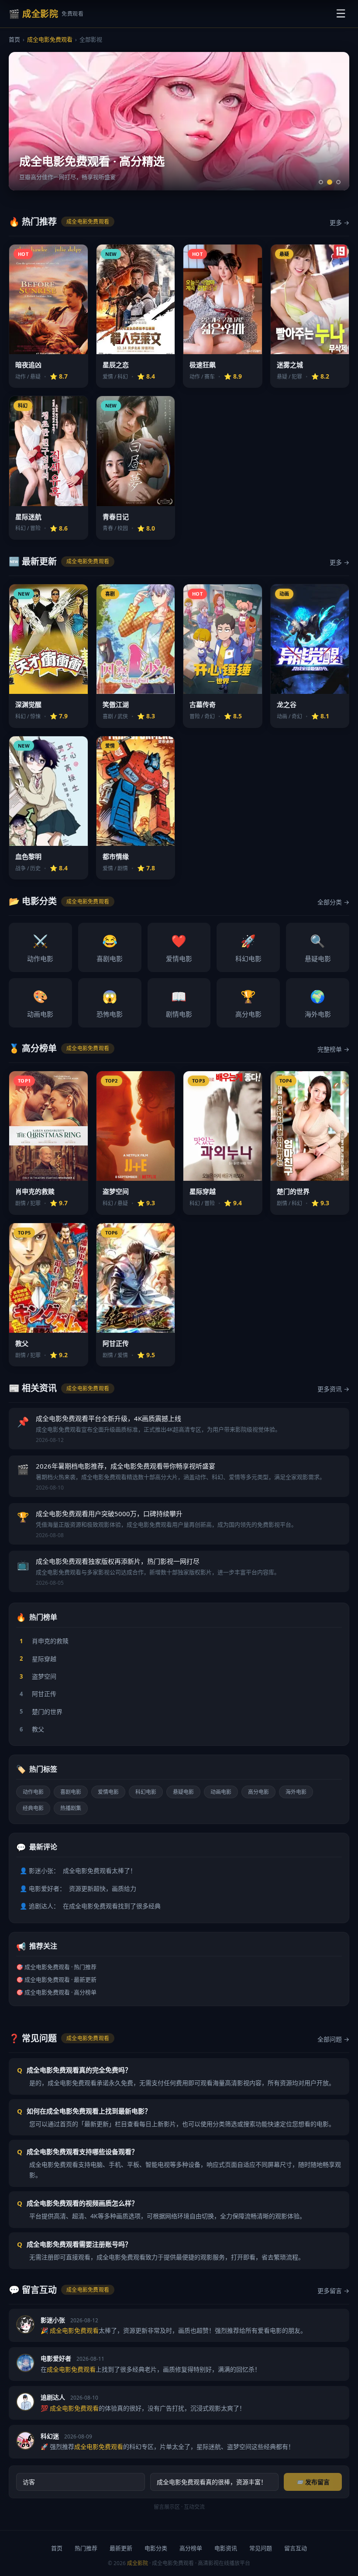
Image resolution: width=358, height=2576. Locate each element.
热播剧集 (71, 1808)
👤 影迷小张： (78, 1871)
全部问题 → (333, 2039)
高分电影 (248, 1003)
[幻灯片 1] (321, 182)
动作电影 (40, 948)
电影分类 (156, 2548)
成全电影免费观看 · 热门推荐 (60, 1967)
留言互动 (296, 2548)
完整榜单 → (333, 1049)
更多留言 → (333, 2291)
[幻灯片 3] (338, 182)
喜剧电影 (110, 948)
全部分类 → (333, 902)
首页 (14, 39)
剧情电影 (179, 1003)
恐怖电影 (110, 1003)
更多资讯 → (333, 1389)
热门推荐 (86, 2548)
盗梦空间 (38, 1676)
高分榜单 (191, 2548)
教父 (32, 1729)
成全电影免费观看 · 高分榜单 (60, 1992)
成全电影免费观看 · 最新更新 (60, 1979)
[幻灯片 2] (330, 182)
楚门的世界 (41, 1712)
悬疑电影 (318, 948)
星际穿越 (38, 1659)
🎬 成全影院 (46, 14)
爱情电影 (179, 948)
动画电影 (40, 1003)
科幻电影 (248, 948)
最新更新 (121, 2548)
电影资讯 (226, 2548)
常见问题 (261, 2548)
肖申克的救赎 (44, 1641)
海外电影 (318, 1003)
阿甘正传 (38, 1694)
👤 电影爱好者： (78, 1888)
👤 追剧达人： (90, 1906)
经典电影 (33, 1808)
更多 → (339, 222)
